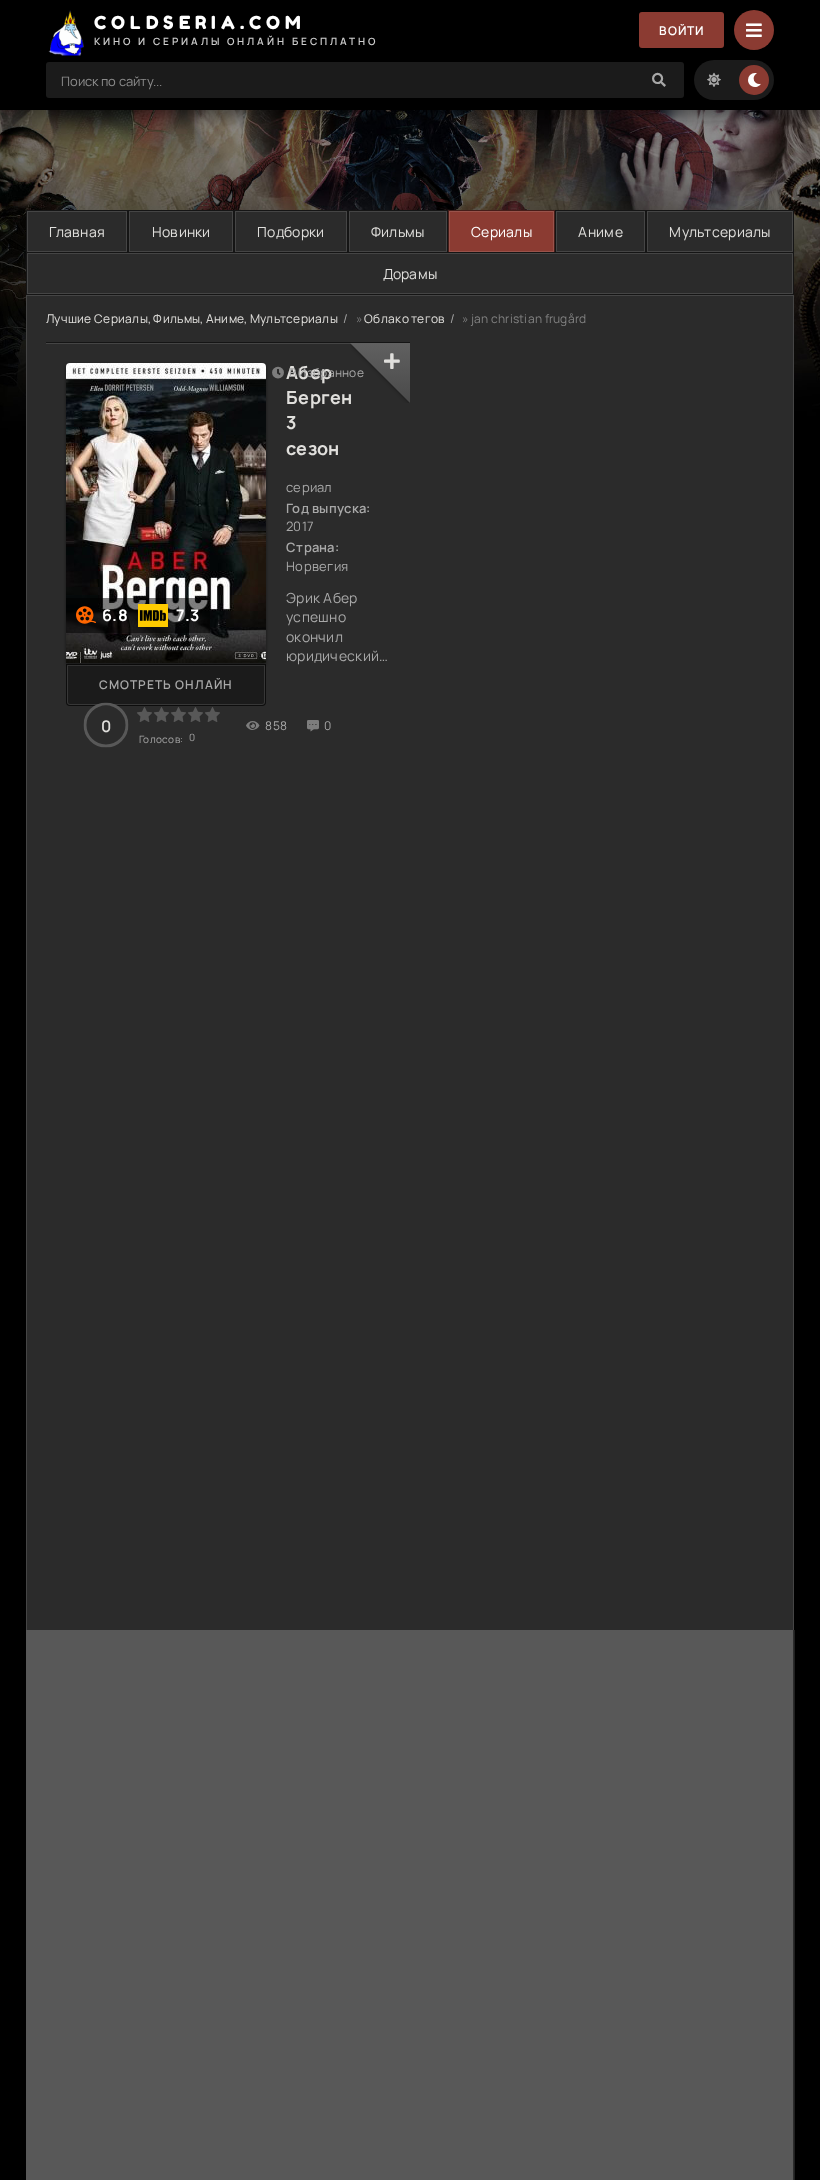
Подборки (290, 231)
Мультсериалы (719, 231)
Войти (681, 30)
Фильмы (398, 231)
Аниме (600, 231)
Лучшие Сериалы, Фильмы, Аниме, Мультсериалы (192, 318)
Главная (77, 231)
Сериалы (501, 231)
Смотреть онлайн (166, 684)
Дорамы (410, 273)
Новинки (181, 231)
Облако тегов (404, 318)
